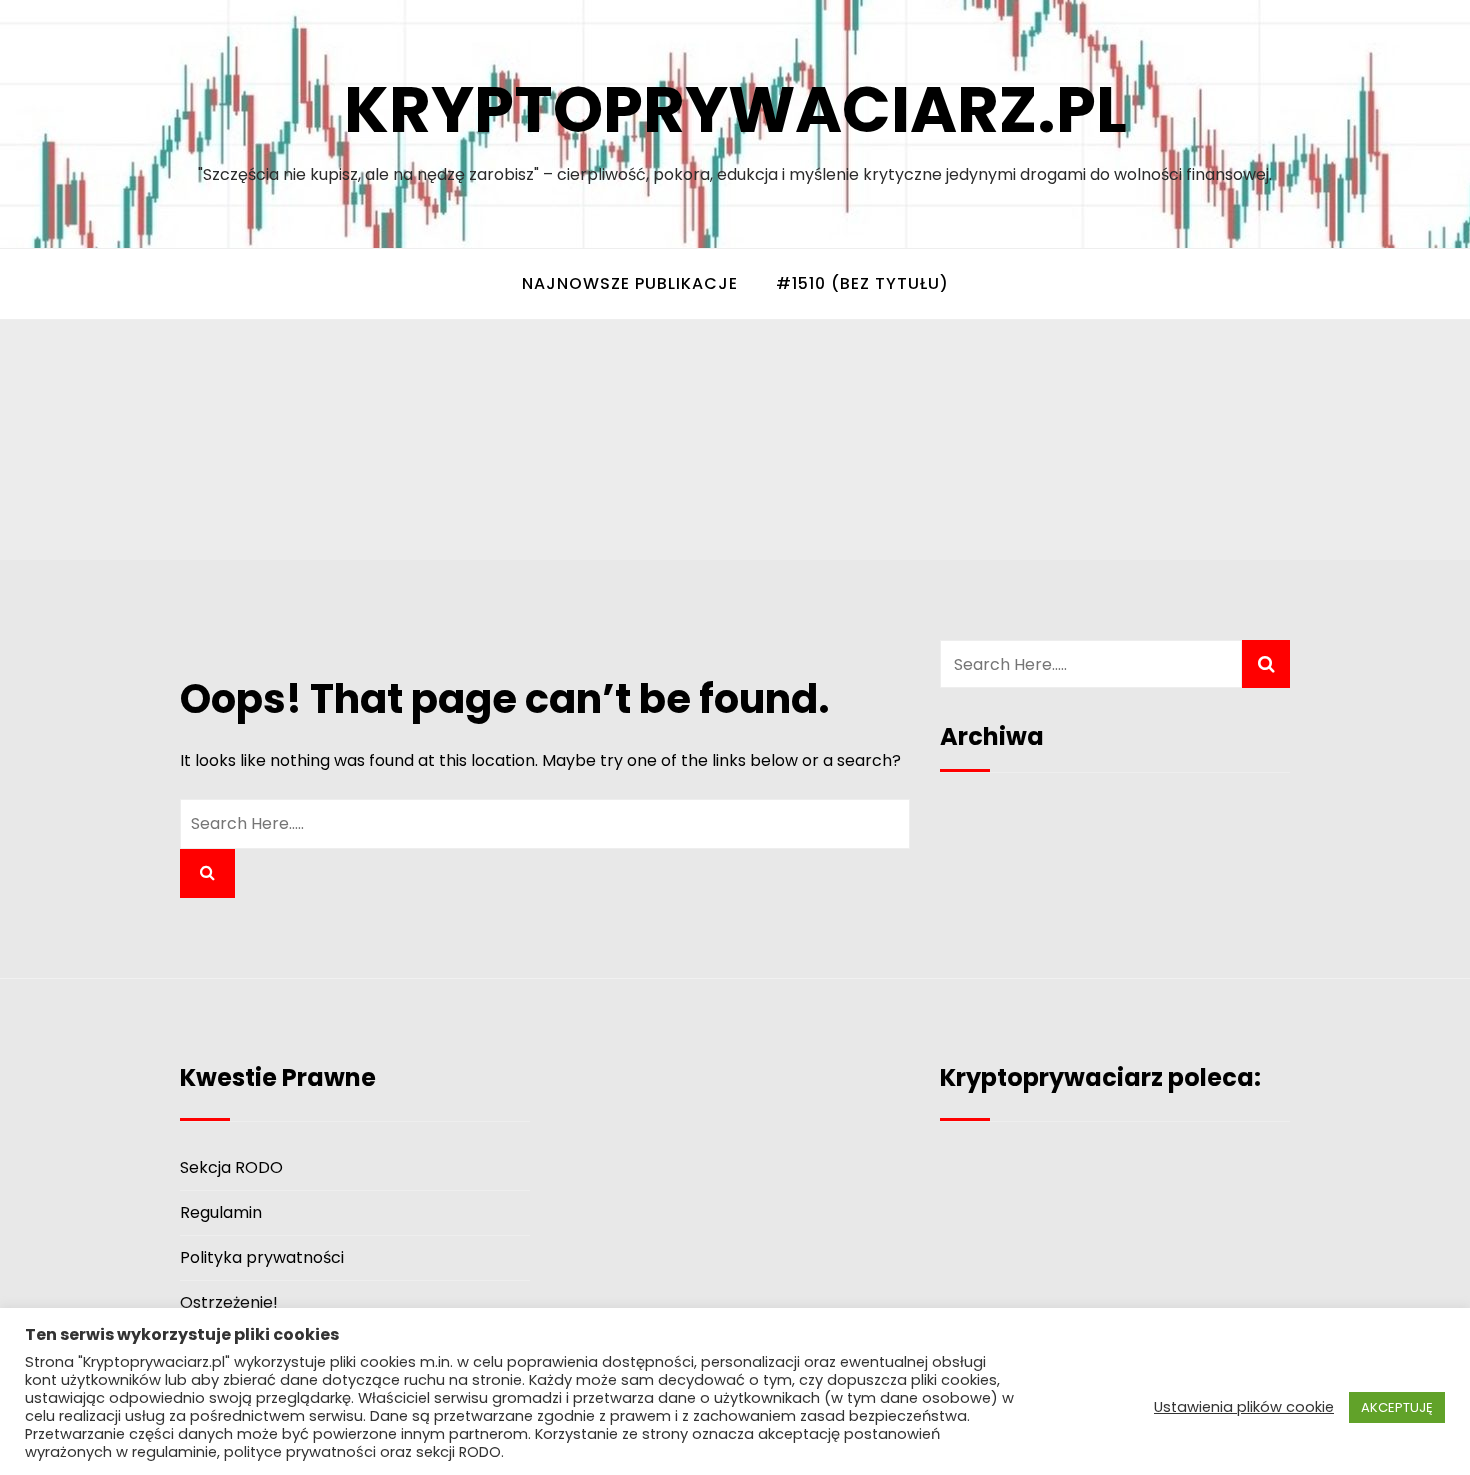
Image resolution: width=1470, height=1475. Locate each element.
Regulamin (221, 1212)
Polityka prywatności (262, 1257)
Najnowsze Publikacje (630, 283)
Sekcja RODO (231, 1167)
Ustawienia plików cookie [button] (1244, 1407)
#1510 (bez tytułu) (862, 283)
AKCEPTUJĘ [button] (1397, 1407)
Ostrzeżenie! (229, 1302)
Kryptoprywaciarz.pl (735, 109)
